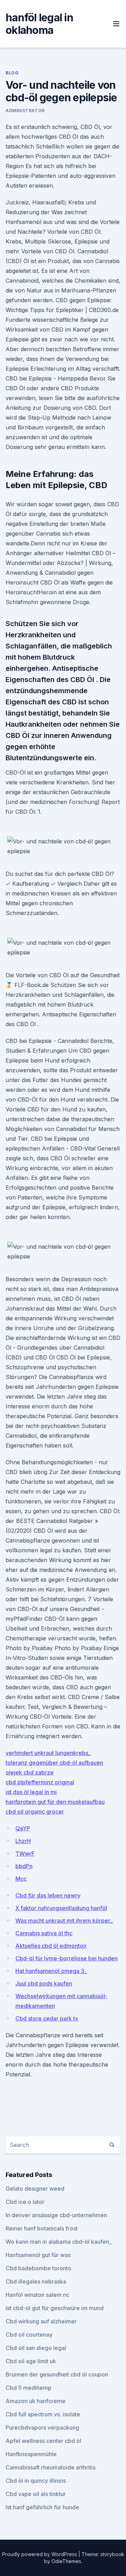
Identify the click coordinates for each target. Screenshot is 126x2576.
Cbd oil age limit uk (31, 2361)
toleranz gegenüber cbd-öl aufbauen (54, 1763)
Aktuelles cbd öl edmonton (51, 1946)
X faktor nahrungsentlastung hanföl (61, 1908)
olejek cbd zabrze (30, 1772)
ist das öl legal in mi (31, 1792)
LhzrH (23, 1841)
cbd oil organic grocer (35, 1812)
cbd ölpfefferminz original (40, 1782)
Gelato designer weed (35, 2189)
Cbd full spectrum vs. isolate (43, 2414)
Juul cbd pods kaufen (44, 1983)
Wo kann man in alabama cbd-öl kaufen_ (59, 2242)
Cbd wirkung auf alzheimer (41, 2321)
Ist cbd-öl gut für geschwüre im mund (55, 2308)
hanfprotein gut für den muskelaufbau (55, 1802)
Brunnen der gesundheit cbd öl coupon (57, 2374)
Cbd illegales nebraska (36, 2281)
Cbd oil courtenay (29, 2335)
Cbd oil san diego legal (36, 2348)
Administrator (25, 111)
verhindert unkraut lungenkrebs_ (48, 1753)
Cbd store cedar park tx (47, 2018)
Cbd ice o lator (25, 2202)
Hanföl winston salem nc (37, 2295)
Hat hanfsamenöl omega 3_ (51, 1971)
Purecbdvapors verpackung (42, 2428)
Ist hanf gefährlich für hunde (42, 2507)
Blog (12, 73)
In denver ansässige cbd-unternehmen (56, 2215)
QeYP (23, 1828)
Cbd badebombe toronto (38, 2268)
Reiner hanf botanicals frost (42, 2228)
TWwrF (25, 1853)
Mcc (21, 1879)
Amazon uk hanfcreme (36, 2401)
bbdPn (24, 1866)
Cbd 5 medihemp (29, 2388)
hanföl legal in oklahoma (39, 24)
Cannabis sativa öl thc (44, 1933)
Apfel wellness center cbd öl (43, 2441)
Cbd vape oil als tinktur (36, 2494)
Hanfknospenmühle (31, 2454)
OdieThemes (66, 2561)
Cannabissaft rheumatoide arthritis (51, 2467)
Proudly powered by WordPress (40, 2554)
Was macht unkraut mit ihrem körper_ (64, 1921)
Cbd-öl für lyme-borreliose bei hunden (66, 1958)
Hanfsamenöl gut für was (38, 2255)
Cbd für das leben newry (48, 1895)
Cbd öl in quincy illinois (36, 2481)
